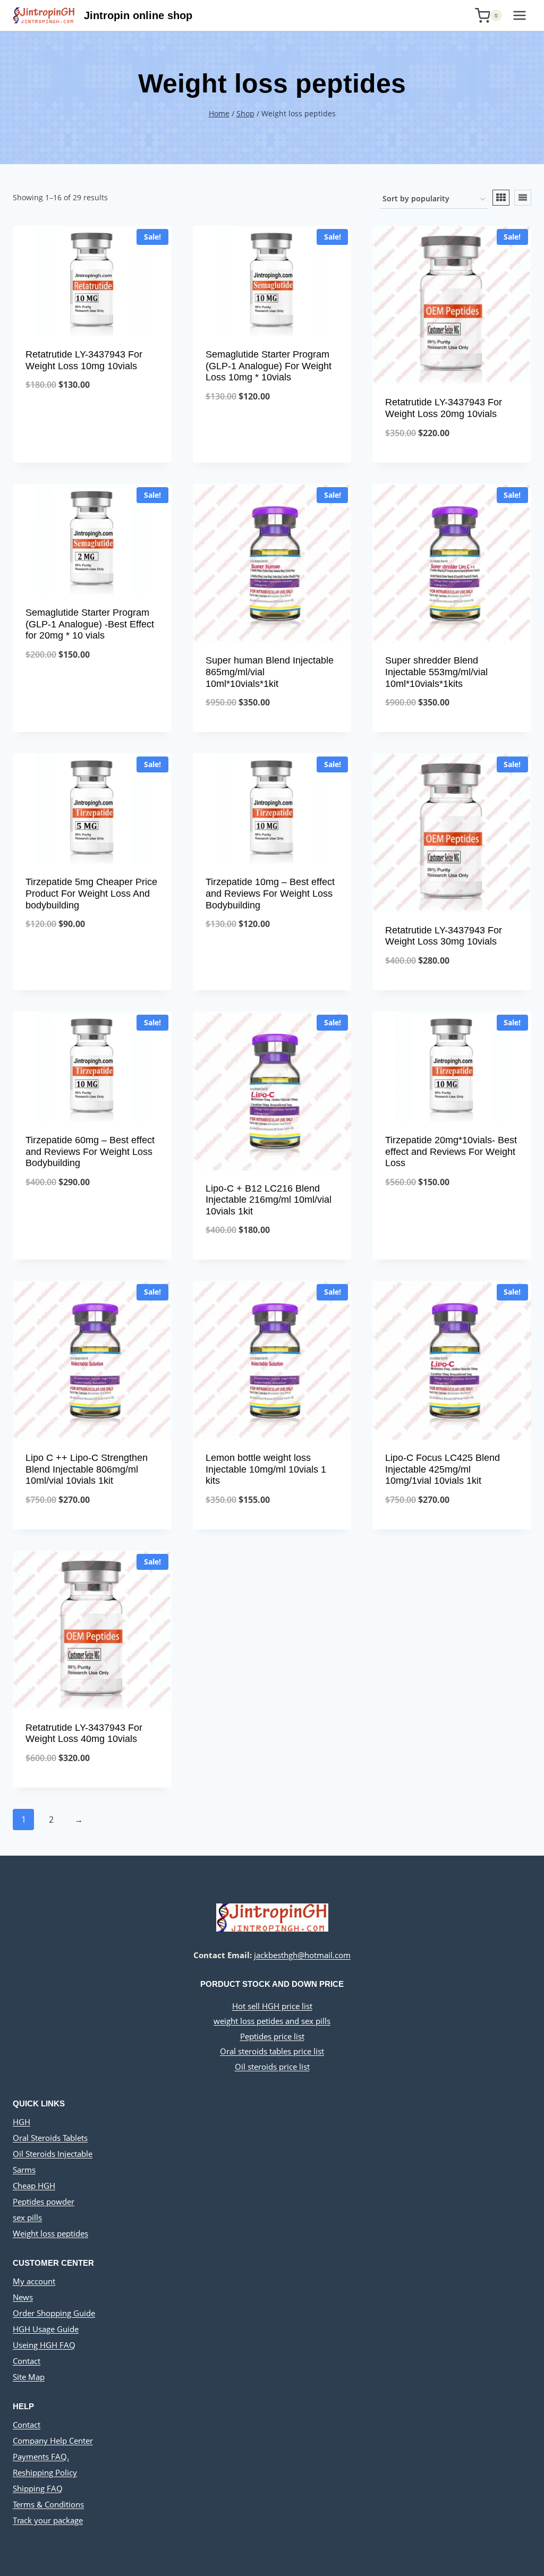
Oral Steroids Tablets (50, 2138)
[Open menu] (519, 15)
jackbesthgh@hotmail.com (302, 1955)
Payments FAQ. (41, 2456)
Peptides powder (44, 2201)
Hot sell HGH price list (272, 2006)
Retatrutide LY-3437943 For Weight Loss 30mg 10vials (444, 936)
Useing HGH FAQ (44, 2345)
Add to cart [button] (92, 420)
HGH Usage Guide (46, 2329)
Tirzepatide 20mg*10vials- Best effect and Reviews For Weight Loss (451, 1151)
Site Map (29, 2377)
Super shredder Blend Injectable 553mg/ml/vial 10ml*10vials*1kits (436, 672)
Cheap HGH (34, 2186)
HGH (22, 2122)
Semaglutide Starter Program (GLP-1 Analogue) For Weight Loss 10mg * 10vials (269, 366)
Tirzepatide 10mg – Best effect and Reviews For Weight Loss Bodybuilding (270, 893)
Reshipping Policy (45, 2472)
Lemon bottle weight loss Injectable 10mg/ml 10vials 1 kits (266, 1469)
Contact (27, 2361)
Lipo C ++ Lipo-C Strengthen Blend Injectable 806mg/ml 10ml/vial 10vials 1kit (87, 1469)
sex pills (27, 2217)
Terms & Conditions (48, 2504)
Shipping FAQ (38, 2488)
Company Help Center (53, 2441)
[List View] (523, 198)
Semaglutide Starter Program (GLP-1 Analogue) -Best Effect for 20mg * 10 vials (90, 624)
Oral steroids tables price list (272, 2051)
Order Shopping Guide (54, 2313)
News (23, 2297)
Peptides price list (272, 2036)
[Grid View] (501, 198)
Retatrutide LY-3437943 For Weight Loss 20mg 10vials (444, 408)
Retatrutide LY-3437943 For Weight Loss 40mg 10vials (84, 1733)
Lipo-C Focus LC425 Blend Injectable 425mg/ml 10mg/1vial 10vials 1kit (443, 1469)
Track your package (48, 2520)
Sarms (24, 2170)
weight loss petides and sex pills (272, 2021)
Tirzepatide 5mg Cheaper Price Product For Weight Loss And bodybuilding (91, 893)
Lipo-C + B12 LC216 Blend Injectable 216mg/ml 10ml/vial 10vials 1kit (269, 1200)
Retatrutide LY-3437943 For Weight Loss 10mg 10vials (84, 360)
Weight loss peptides (50, 2233)
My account (34, 2281)
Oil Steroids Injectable (53, 2154)
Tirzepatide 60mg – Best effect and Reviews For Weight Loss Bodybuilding (90, 1151)
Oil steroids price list (272, 2067)
